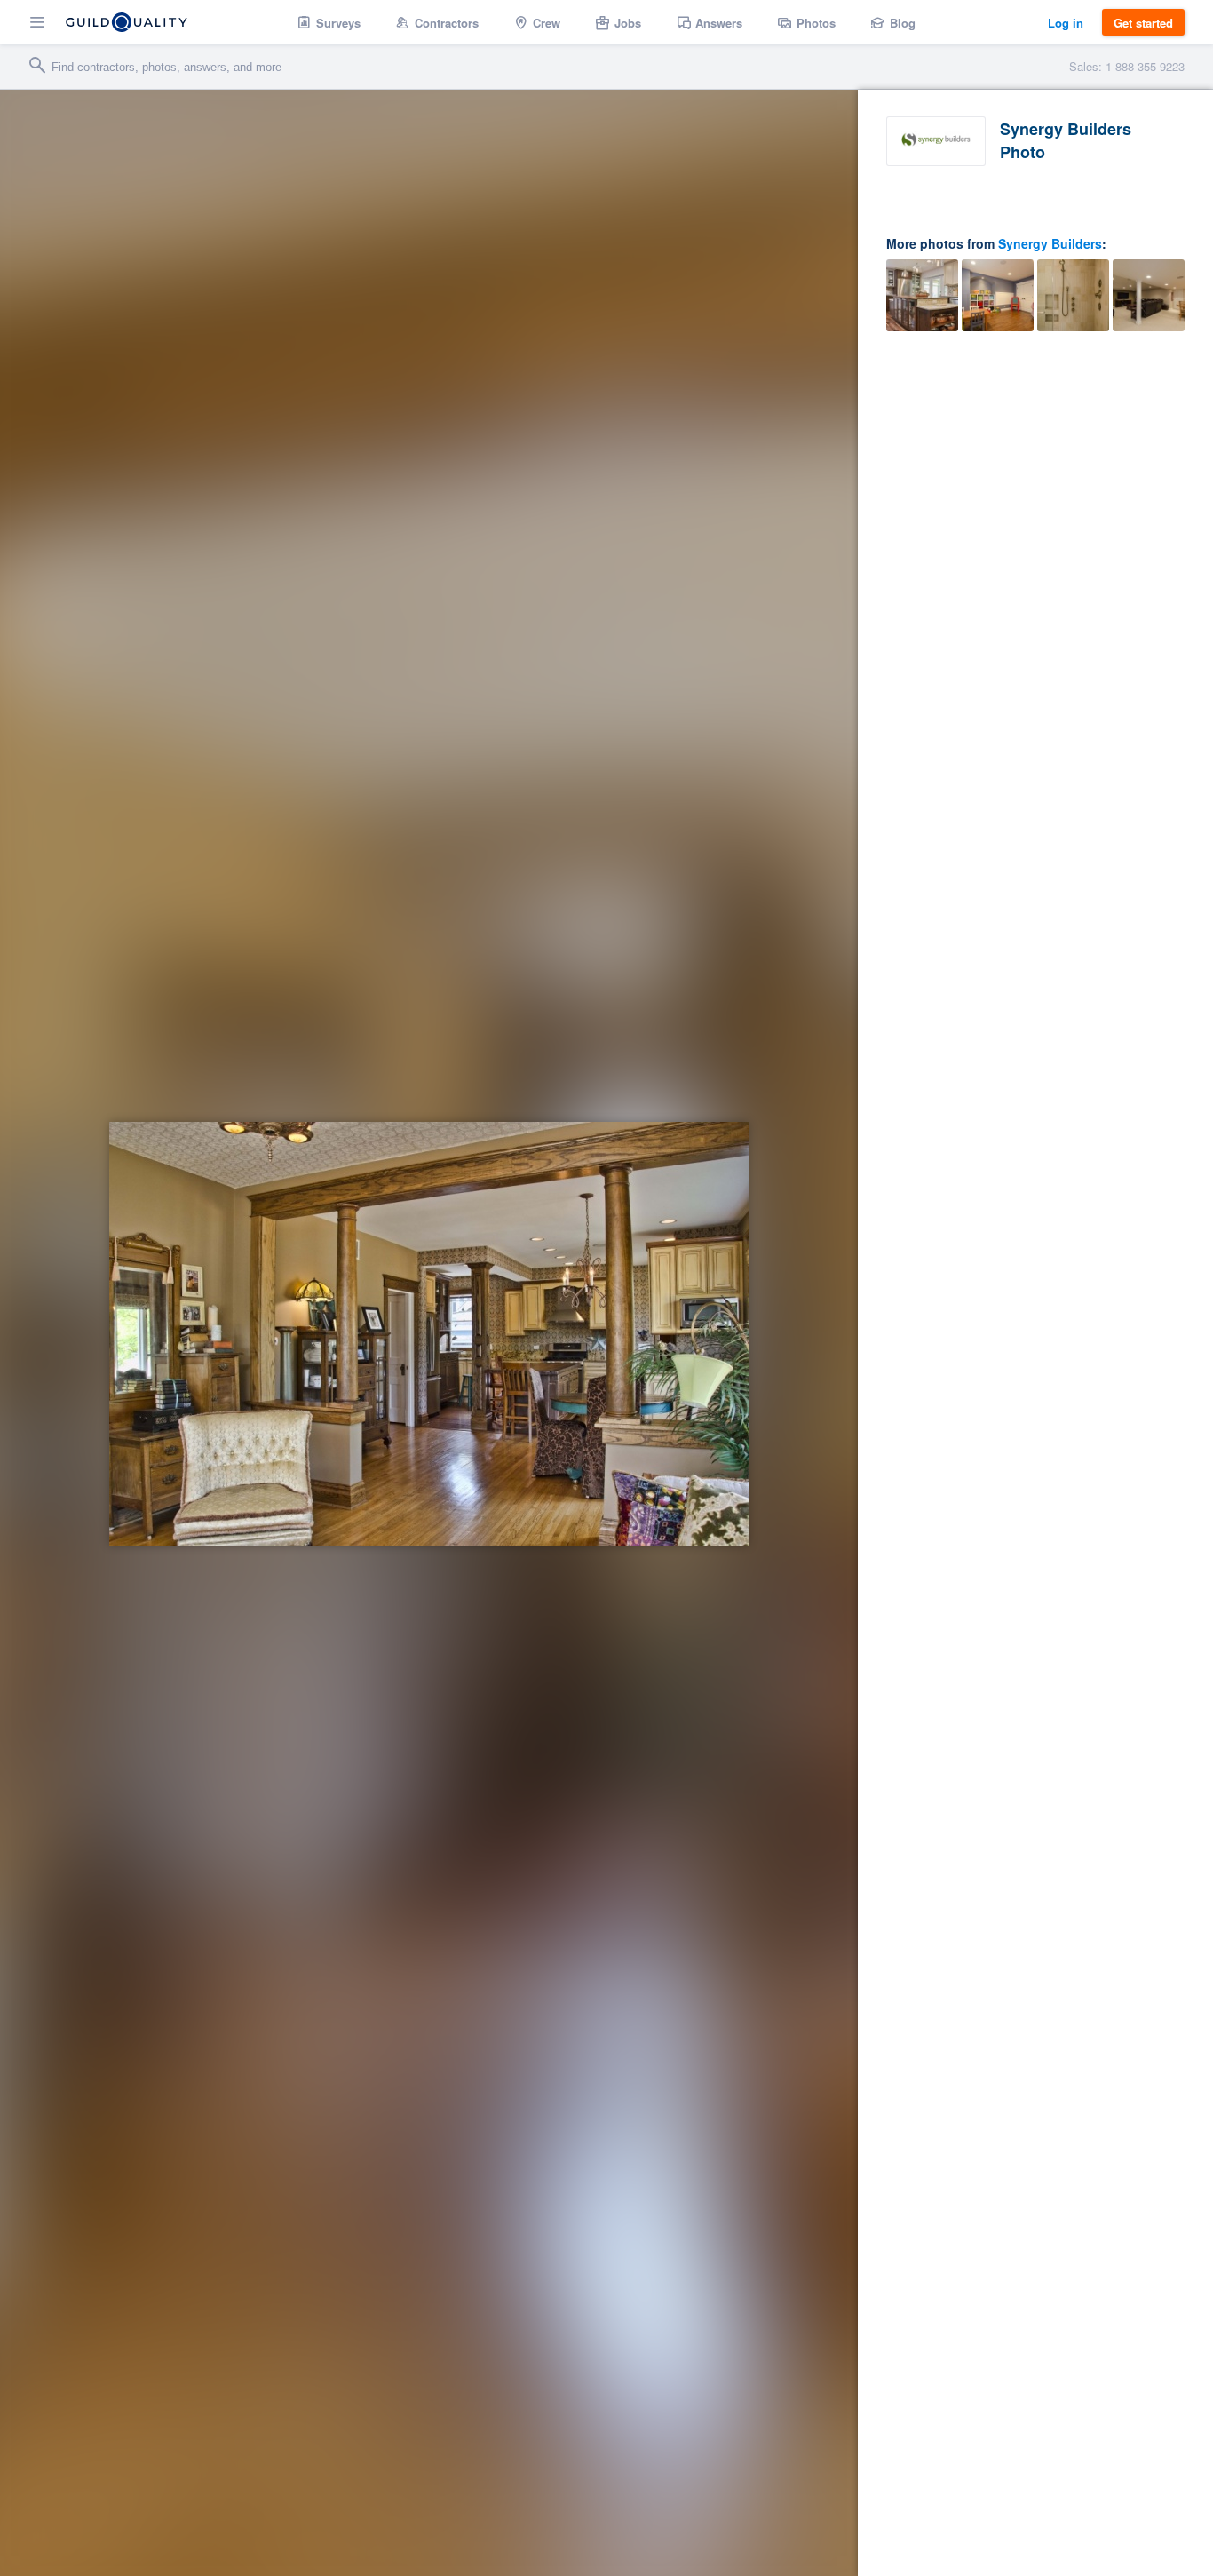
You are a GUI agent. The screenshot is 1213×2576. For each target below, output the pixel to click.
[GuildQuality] (127, 22)
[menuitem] (329, 22)
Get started (1143, 23)
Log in (1066, 23)
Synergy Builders (1050, 243)
